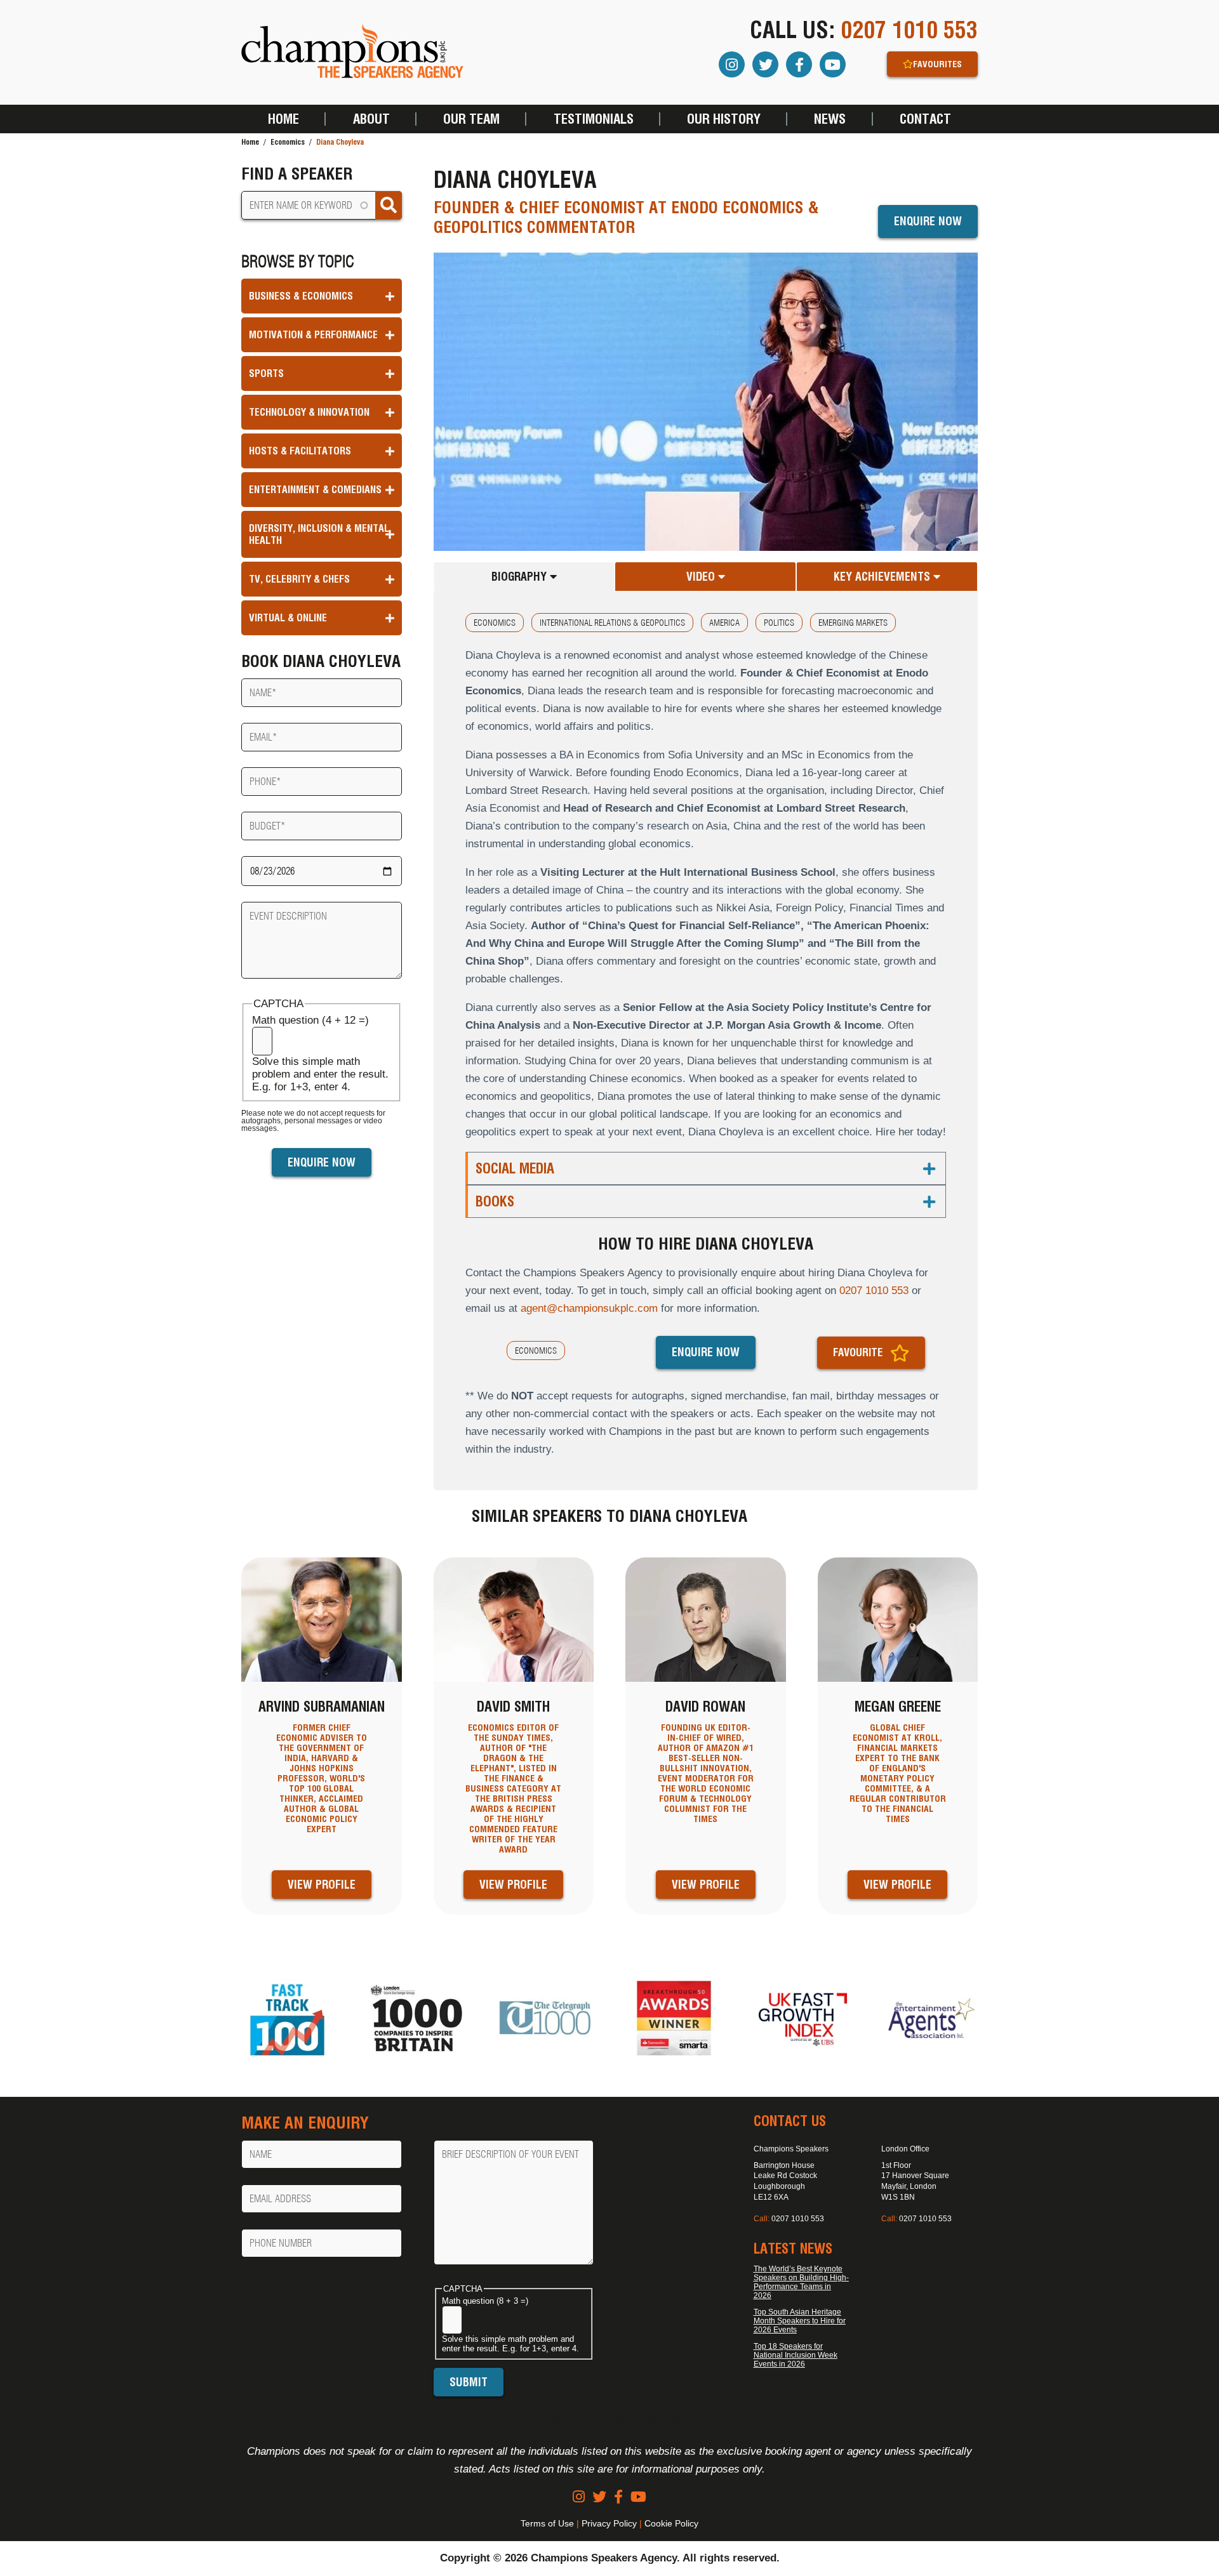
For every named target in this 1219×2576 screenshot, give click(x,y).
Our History (724, 119)
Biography (521, 577)
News (830, 119)
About (371, 119)
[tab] (524, 577)
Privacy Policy (609, 2523)
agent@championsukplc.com (589, 1308)
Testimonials (594, 119)
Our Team (471, 119)
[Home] (352, 52)
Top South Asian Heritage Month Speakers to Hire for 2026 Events (800, 2321)
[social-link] (579, 2497)
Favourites (937, 64)
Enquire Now (928, 221)
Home (283, 119)
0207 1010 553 (909, 30)
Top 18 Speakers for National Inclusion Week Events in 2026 (796, 2355)
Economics (288, 142)
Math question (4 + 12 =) (310, 1020)
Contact (925, 119)
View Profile (322, 1885)
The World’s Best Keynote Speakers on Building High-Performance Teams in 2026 (801, 2282)
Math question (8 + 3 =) (485, 2301)
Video (702, 577)
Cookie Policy (671, 2523)
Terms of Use (547, 2523)
